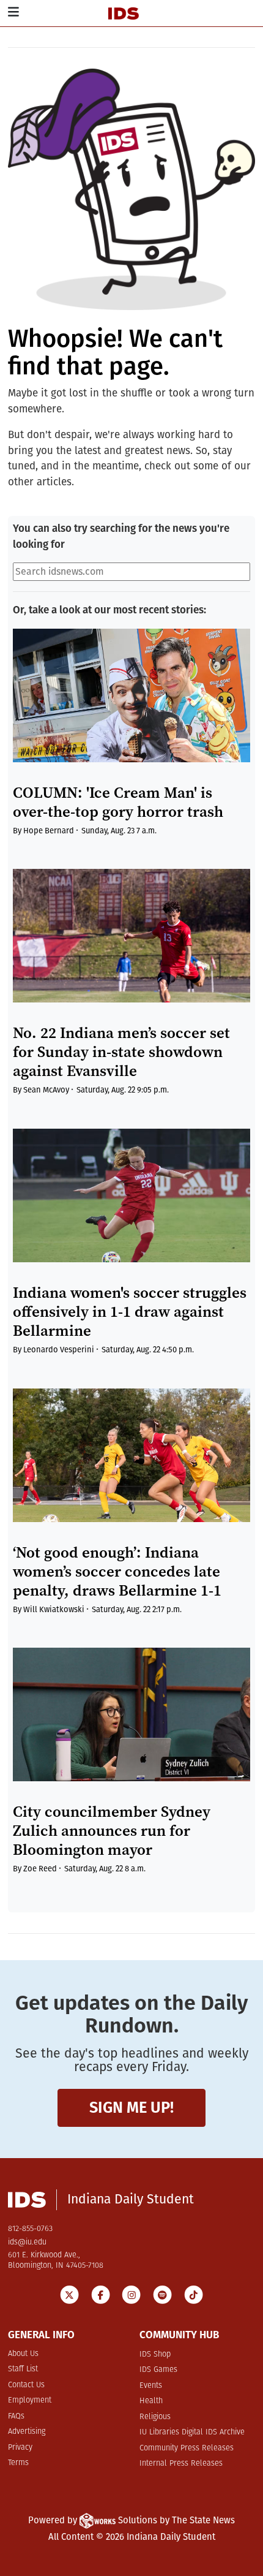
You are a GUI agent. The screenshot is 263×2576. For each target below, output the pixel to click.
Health (151, 2401)
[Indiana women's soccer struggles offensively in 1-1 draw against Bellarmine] (131, 1195)
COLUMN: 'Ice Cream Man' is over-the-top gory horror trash (118, 802)
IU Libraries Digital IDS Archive (192, 2432)
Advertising (27, 2432)
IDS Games (158, 2370)
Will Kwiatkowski (54, 1609)
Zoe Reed (40, 1869)
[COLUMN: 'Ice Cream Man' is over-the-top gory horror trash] (131, 695)
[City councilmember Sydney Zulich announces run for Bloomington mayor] (131, 1714)
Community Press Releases (187, 2448)
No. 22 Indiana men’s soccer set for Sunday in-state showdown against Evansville (121, 1052)
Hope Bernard (49, 831)
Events (151, 2386)
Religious (155, 2417)
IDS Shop (155, 2354)
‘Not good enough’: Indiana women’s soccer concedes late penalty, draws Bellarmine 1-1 (117, 1571)
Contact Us (26, 2385)
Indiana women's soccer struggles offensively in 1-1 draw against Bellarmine (130, 1312)
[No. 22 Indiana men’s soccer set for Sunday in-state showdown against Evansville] (131, 936)
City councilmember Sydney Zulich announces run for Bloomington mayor (112, 1831)
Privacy (20, 2448)
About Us (23, 2354)
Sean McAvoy (46, 1090)
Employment (30, 2400)
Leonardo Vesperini (59, 1350)
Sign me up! (131, 2108)
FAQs (16, 2416)
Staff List (23, 2369)
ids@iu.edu (27, 2242)
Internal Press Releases (181, 2464)
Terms (18, 2463)
